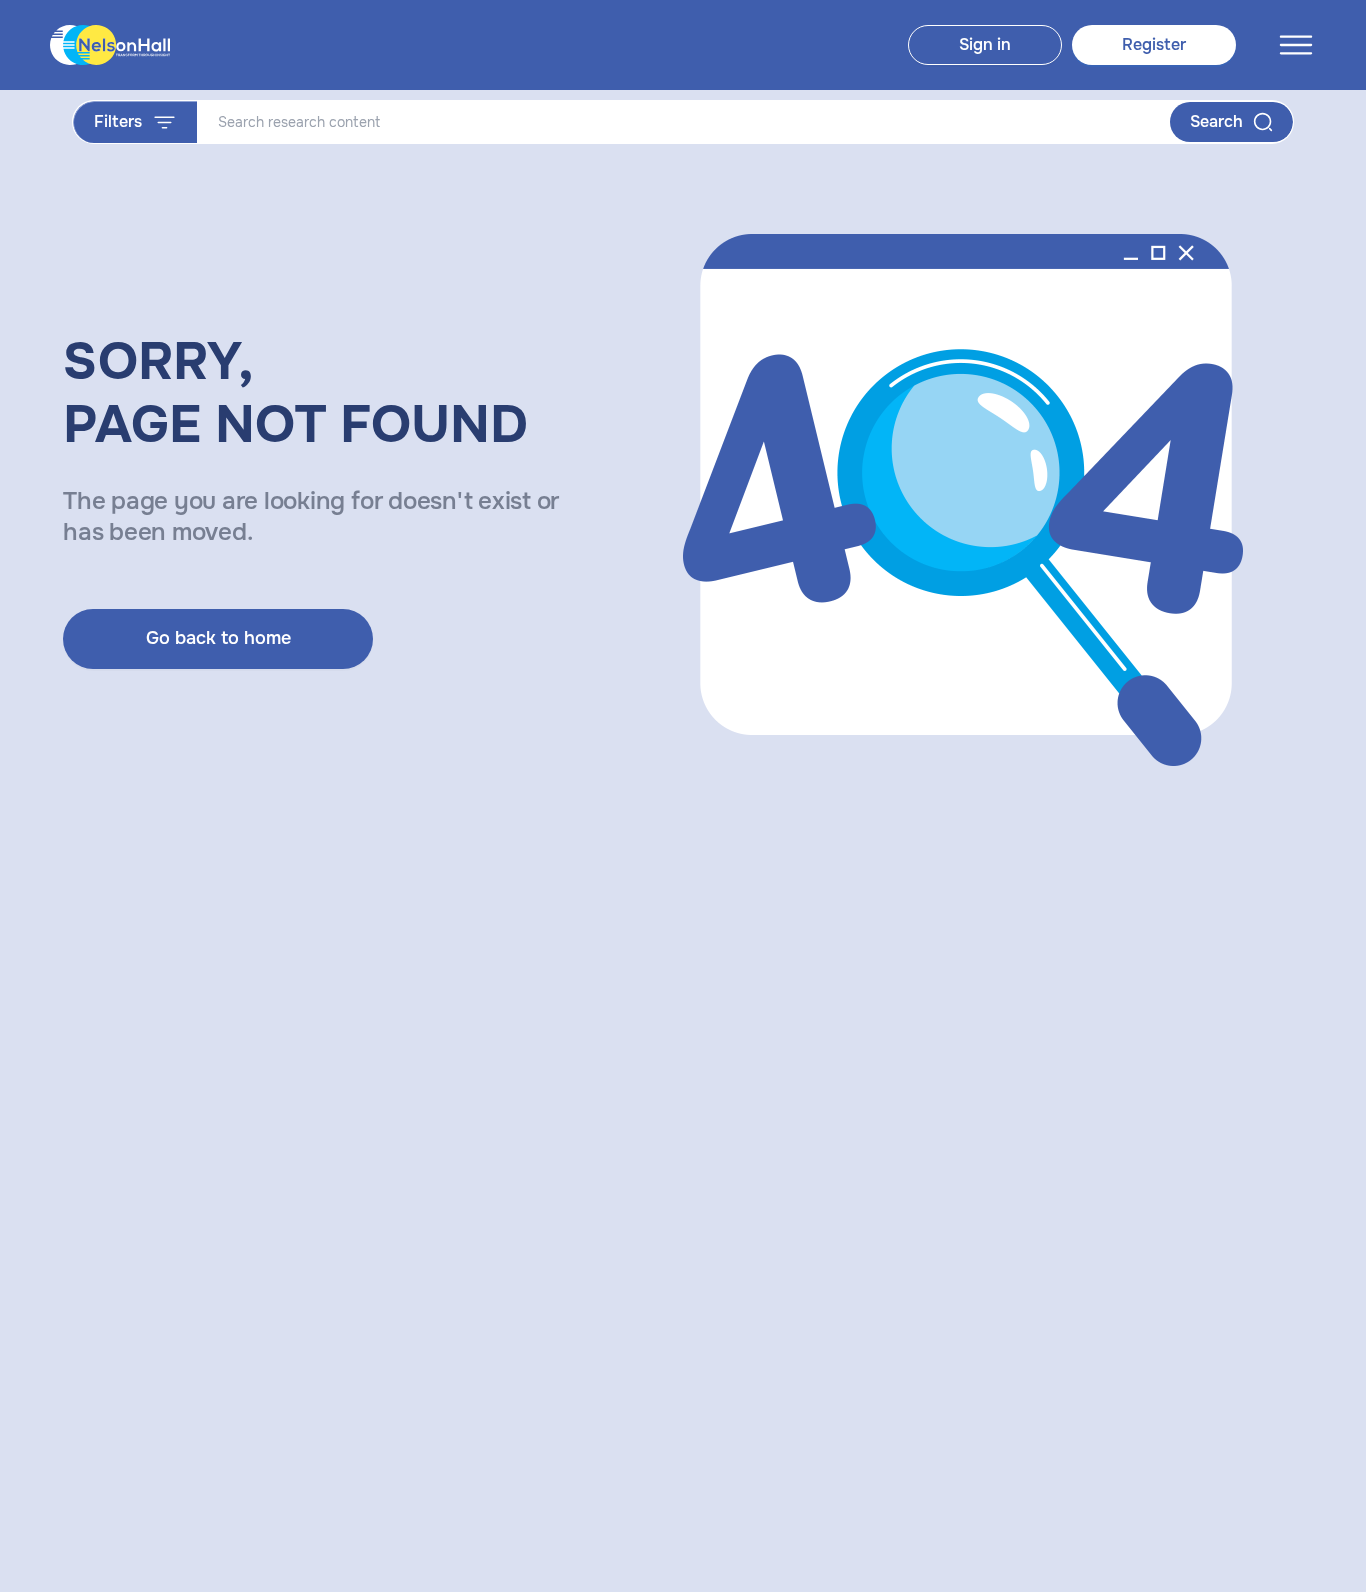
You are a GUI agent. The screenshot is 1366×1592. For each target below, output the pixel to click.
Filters (118, 121)
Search (1216, 121)
